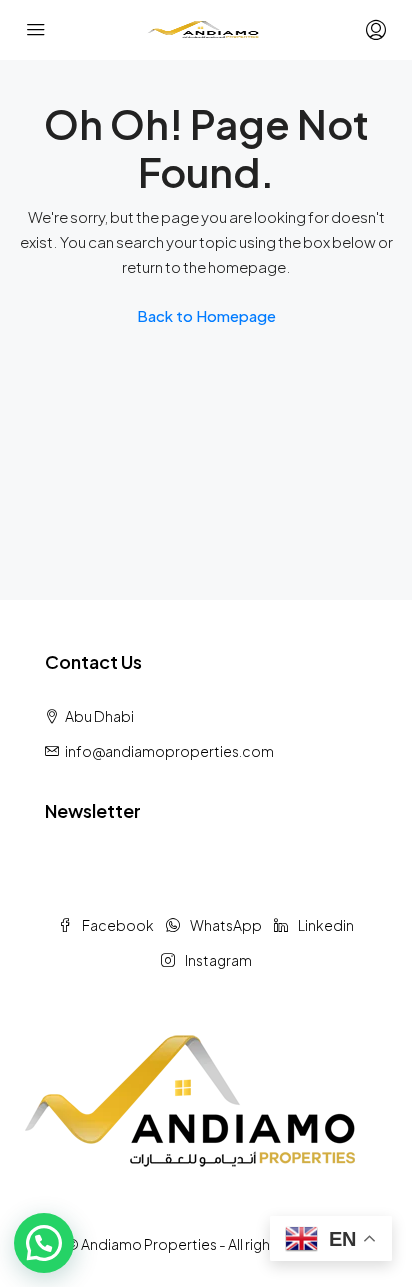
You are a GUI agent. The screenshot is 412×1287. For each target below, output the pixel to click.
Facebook (117, 925)
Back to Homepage (206, 315)
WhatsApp (225, 925)
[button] (44, 1243)
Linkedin (325, 925)
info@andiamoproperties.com (169, 751)
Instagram (217, 960)
